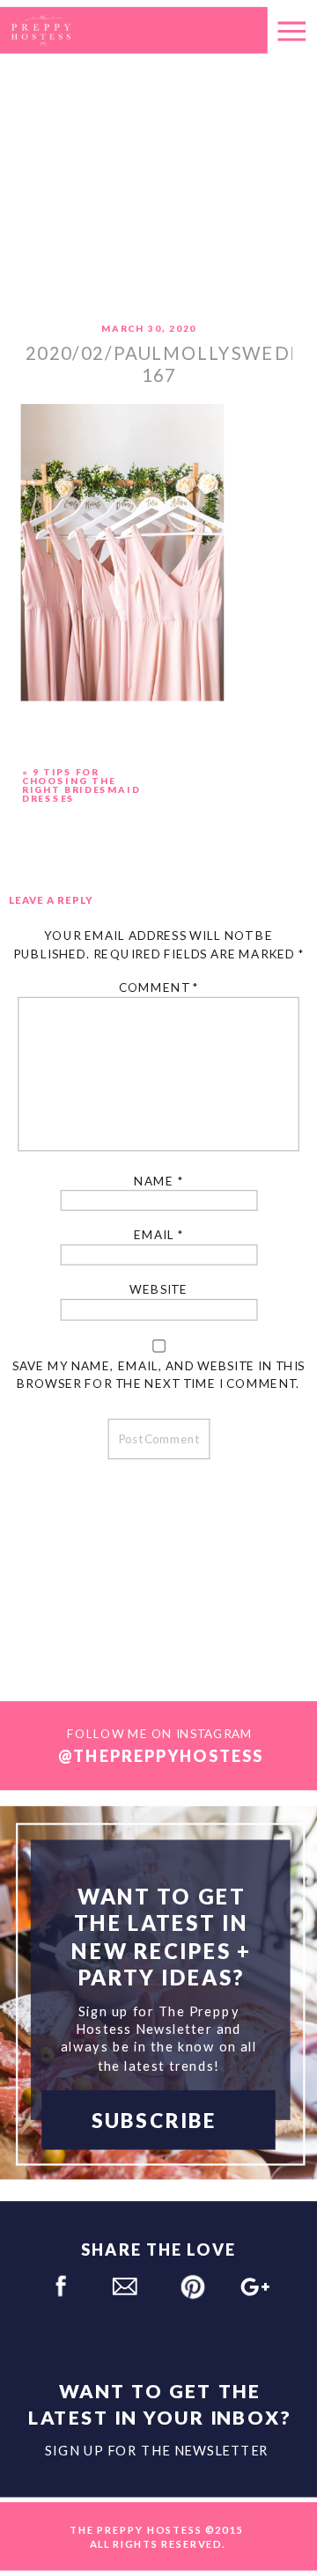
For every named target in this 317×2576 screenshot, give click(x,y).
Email (159, 1235)
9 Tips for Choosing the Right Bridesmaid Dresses (81, 785)
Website (158, 1290)
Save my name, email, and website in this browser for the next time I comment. (159, 1374)
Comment (159, 988)
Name (158, 1181)
